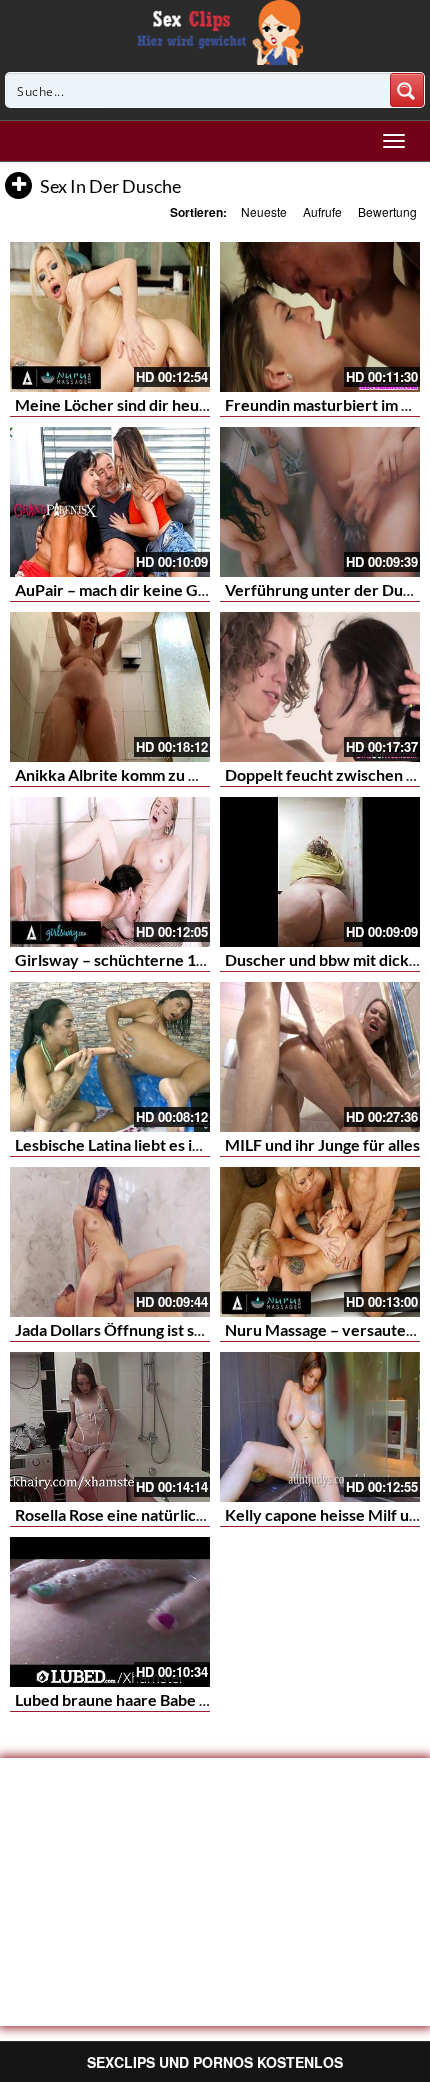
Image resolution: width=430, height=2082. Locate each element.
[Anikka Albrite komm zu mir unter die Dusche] (110, 687)
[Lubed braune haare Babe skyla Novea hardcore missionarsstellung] (110, 1612)
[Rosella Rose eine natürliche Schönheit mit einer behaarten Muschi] (110, 1427)
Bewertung (387, 211)
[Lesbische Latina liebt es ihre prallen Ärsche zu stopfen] (110, 1057)
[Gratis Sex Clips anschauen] (215, 30)
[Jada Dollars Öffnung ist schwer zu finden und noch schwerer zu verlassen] (110, 1242)
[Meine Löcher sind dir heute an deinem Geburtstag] (110, 317)
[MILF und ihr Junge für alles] (320, 1057)
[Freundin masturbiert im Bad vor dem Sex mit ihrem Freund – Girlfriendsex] (320, 317)
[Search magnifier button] (407, 90)
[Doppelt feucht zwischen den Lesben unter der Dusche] (320, 687)
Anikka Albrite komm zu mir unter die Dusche (176, 774)
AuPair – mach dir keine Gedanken (137, 589)
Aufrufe (322, 211)
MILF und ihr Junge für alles (322, 1144)
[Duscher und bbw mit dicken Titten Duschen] (320, 872)
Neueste (264, 211)
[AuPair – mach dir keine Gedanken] (110, 502)
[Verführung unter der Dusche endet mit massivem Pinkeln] (320, 502)
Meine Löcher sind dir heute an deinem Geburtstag (194, 404)
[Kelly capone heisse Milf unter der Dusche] (320, 1427)
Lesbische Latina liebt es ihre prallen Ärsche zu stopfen (208, 1144)
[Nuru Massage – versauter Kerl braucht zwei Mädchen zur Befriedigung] (320, 1242)
